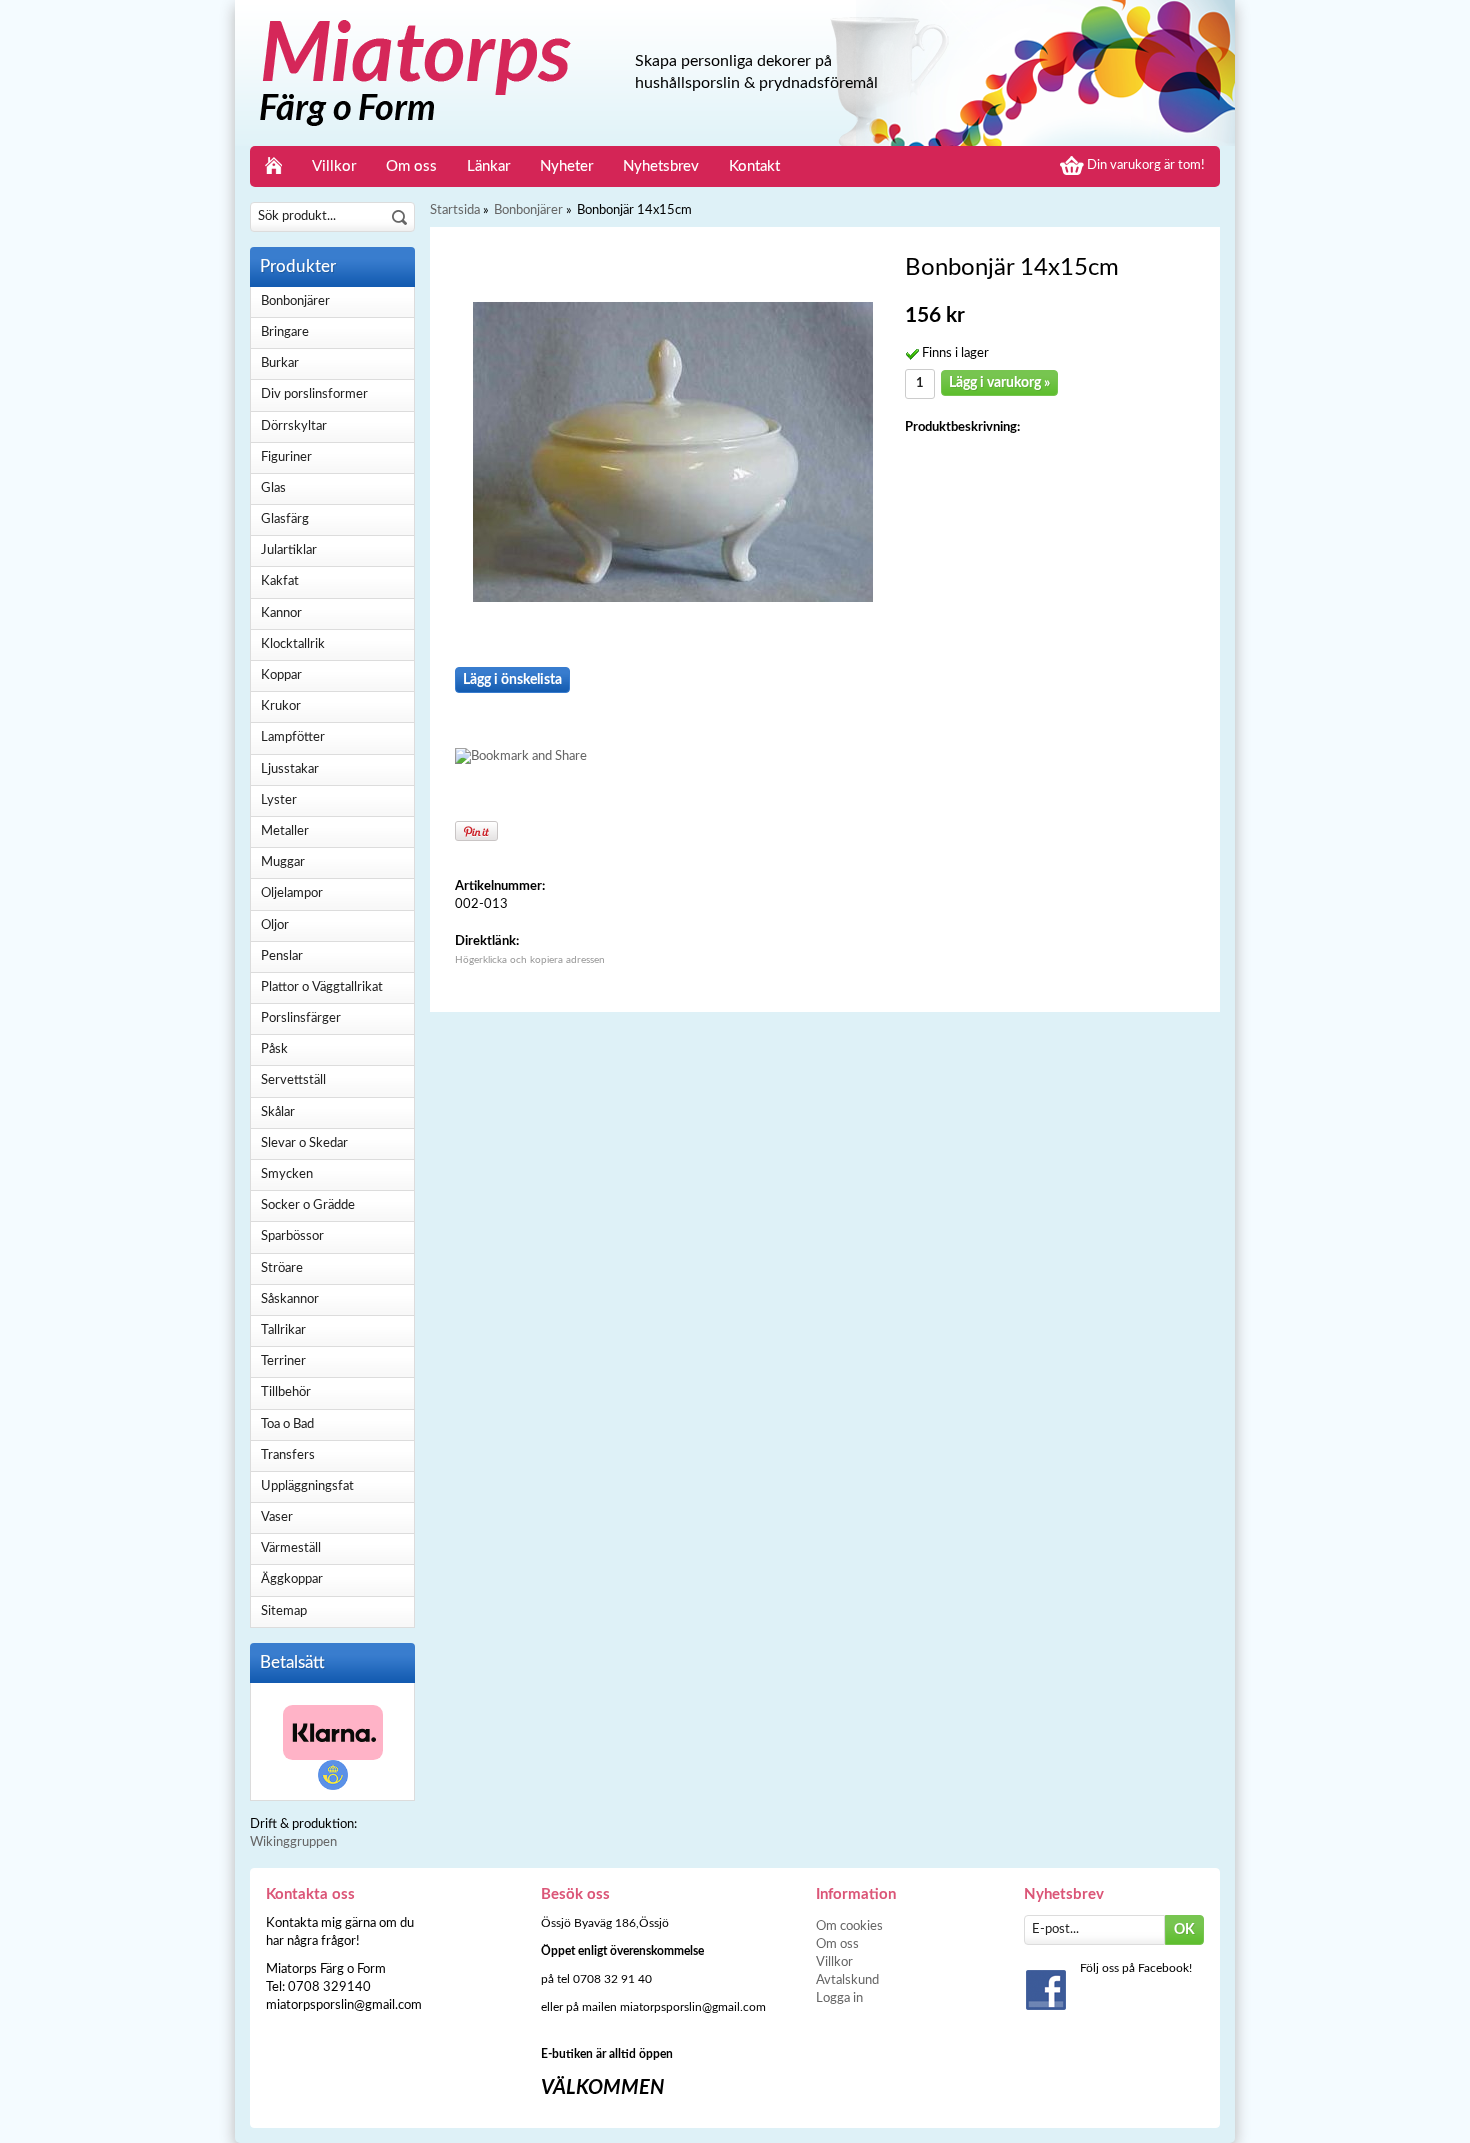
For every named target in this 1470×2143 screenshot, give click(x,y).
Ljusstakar (290, 769)
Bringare (285, 332)
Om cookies (849, 1926)
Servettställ (293, 1080)
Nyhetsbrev (661, 166)
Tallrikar (283, 1330)
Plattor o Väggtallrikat (322, 987)
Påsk (274, 1049)
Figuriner (286, 457)
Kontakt (754, 166)
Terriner (283, 1361)
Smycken (287, 1174)
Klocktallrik (293, 644)
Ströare (282, 1268)
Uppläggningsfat (307, 1486)
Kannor (281, 613)
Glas (273, 488)
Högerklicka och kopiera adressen (530, 960)
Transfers (288, 1455)
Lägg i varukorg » (999, 383)
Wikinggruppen (293, 1842)
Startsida (455, 210)
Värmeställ (291, 1548)
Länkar (488, 166)
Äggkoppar (292, 1579)
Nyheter (566, 166)
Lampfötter (293, 737)
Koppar (281, 675)
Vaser (277, 1517)
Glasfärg (285, 519)
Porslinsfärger (301, 1018)
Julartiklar (289, 550)
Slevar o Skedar (304, 1143)
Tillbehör (286, 1392)
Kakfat (280, 581)
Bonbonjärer (295, 301)
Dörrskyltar (294, 426)
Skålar (278, 1112)
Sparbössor (292, 1236)
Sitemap (284, 1611)
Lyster (279, 800)
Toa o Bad (287, 1424)
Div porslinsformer (314, 394)
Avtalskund (847, 1980)
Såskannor (290, 1299)
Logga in (839, 1998)
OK (1184, 1930)
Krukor (281, 706)
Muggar (283, 862)
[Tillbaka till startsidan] (273, 166)
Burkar (280, 363)
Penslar (282, 956)
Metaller (285, 831)
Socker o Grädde (308, 1205)
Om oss (411, 166)
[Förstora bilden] (673, 451)
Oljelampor (292, 893)
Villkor (334, 166)
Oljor (275, 925)
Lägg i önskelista (512, 680)
